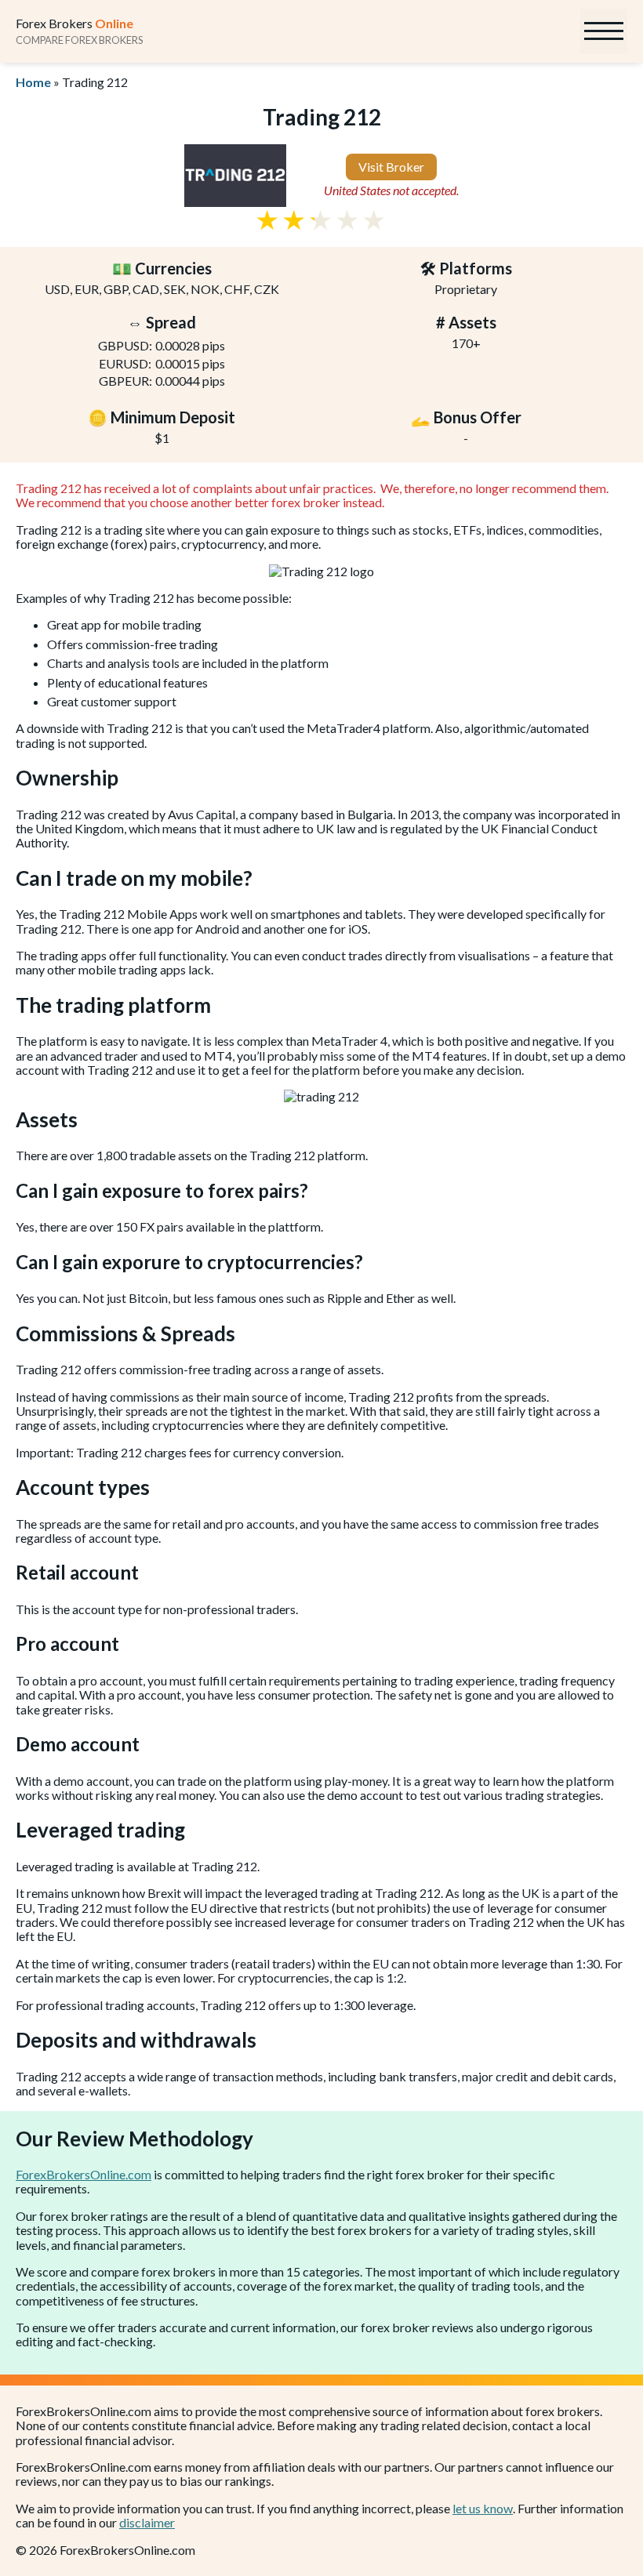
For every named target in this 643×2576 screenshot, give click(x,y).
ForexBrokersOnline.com (84, 2174)
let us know (483, 2508)
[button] (604, 31)
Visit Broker (391, 167)
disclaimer (147, 2522)
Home (33, 82)
